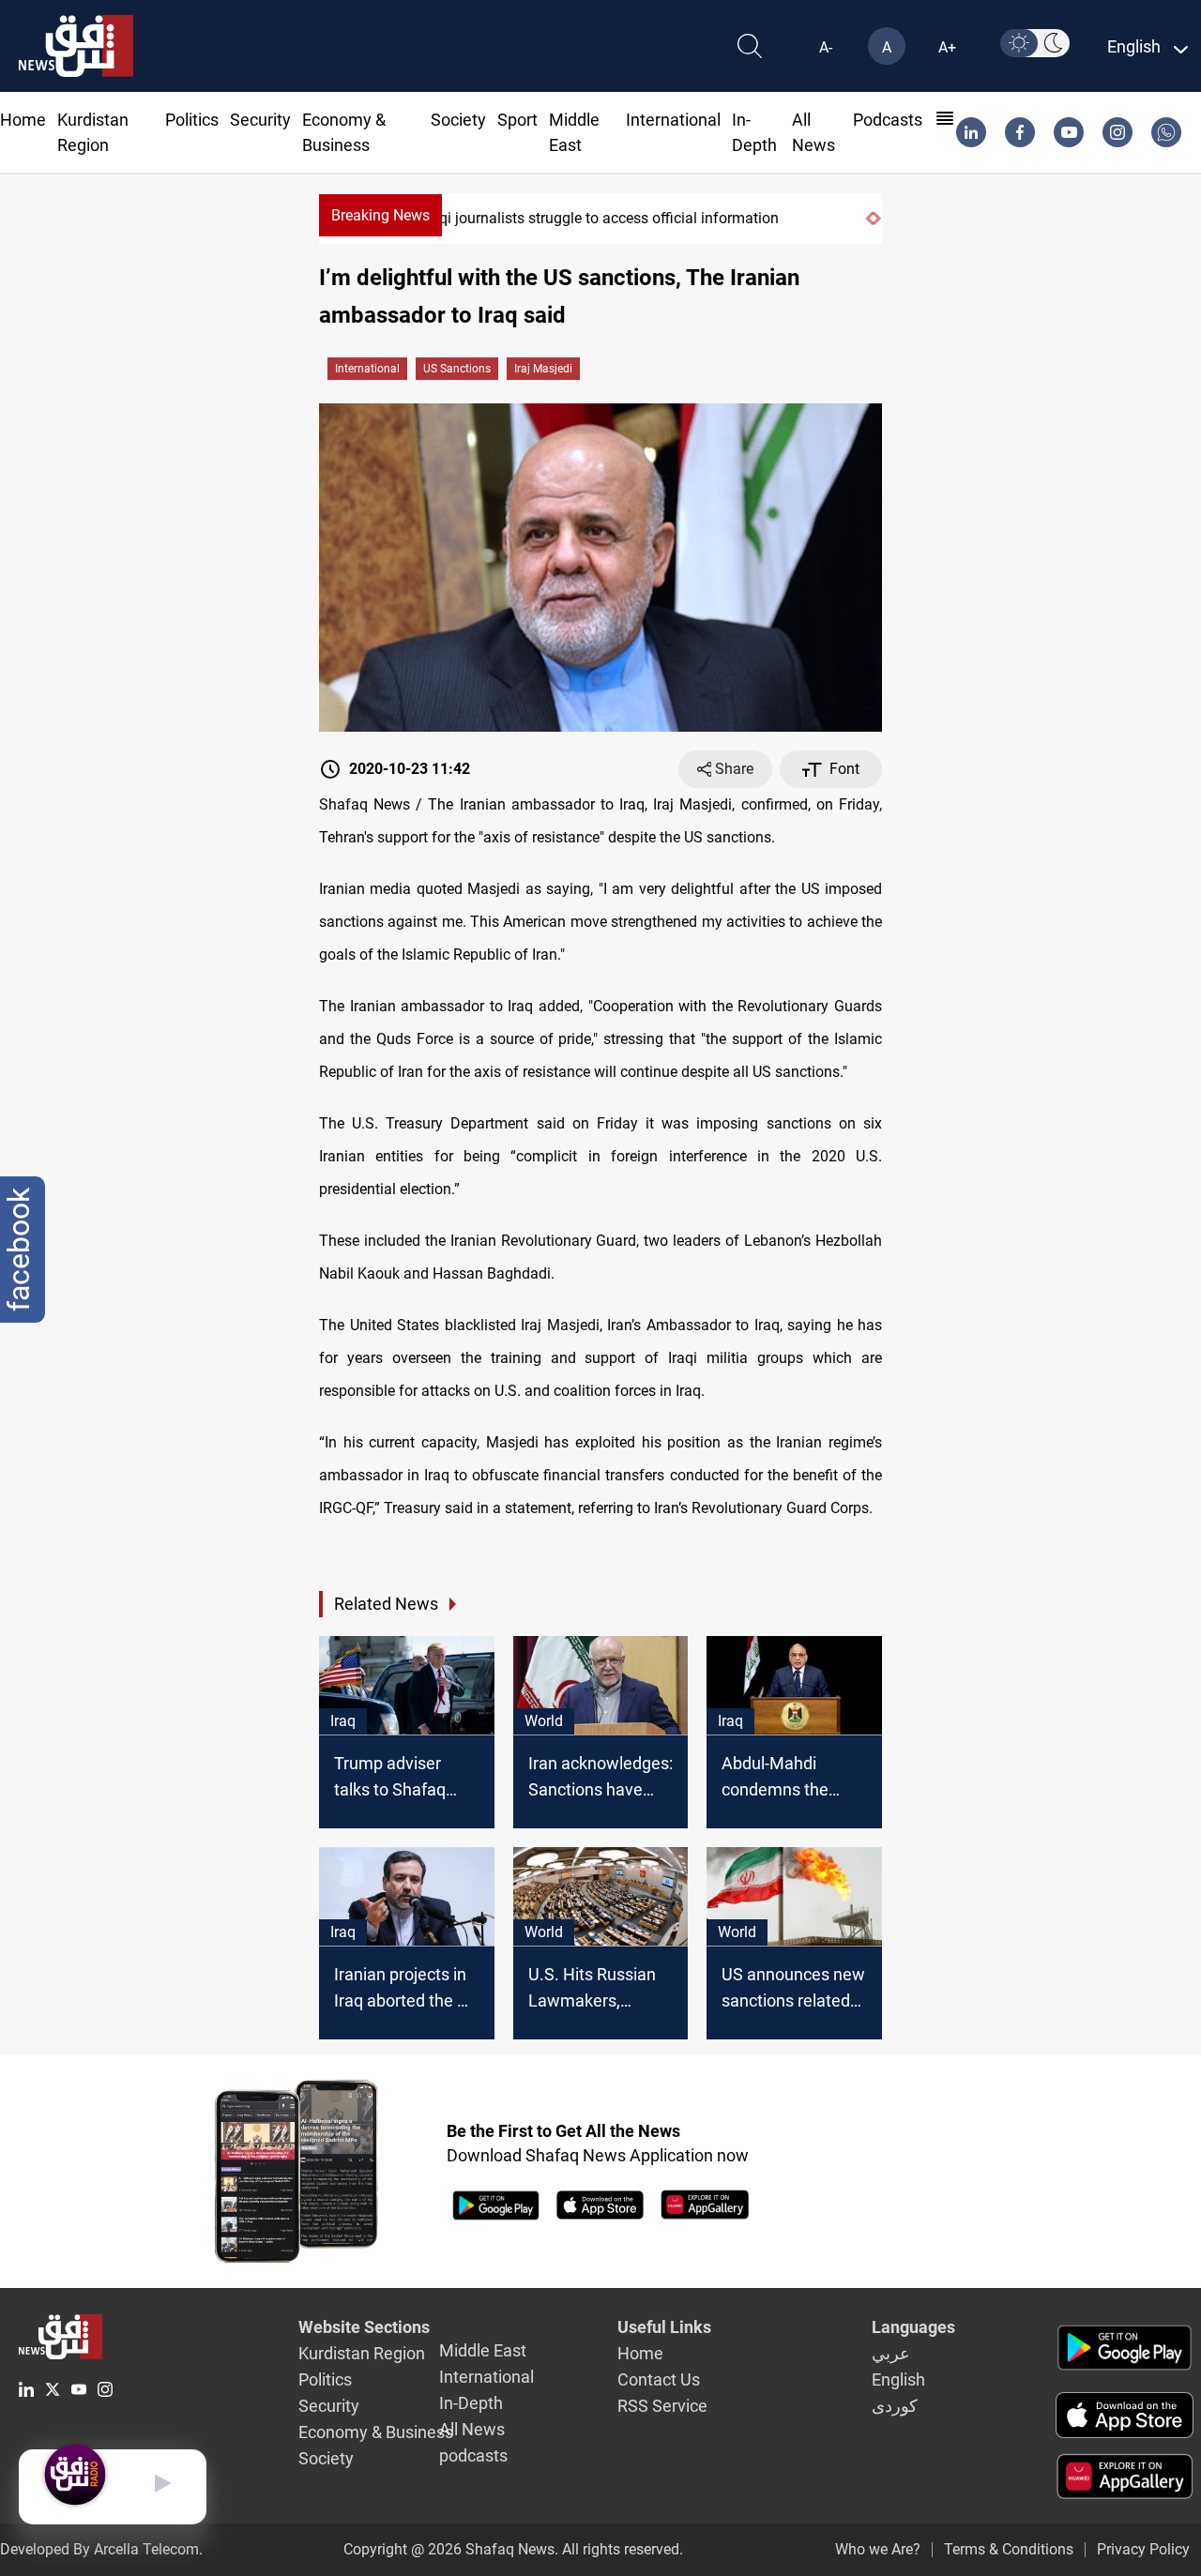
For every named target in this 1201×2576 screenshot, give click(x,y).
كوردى (895, 2406)
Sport (517, 120)
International (673, 120)
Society (458, 120)
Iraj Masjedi (543, 369)
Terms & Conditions (1009, 2549)
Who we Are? (878, 2549)
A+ (947, 47)
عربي (891, 2353)
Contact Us (659, 2379)
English (898, 2379)
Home (23, 120)
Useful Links (664, 2327)
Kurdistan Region (362, 2353)
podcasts (888, 120)
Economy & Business (376, 2432)
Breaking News (380, 215)
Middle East (483, 2350)
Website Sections (364, 2327)
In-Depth (471, 2403)
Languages (913, 2327)
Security (260, 120)
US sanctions (457, 369)
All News (472, 2429)
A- (826, 47)
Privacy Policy (1143, 2549)
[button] (869, 219)
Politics (192, 120)
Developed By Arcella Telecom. (101, 2549)
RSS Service (662, 2406)
